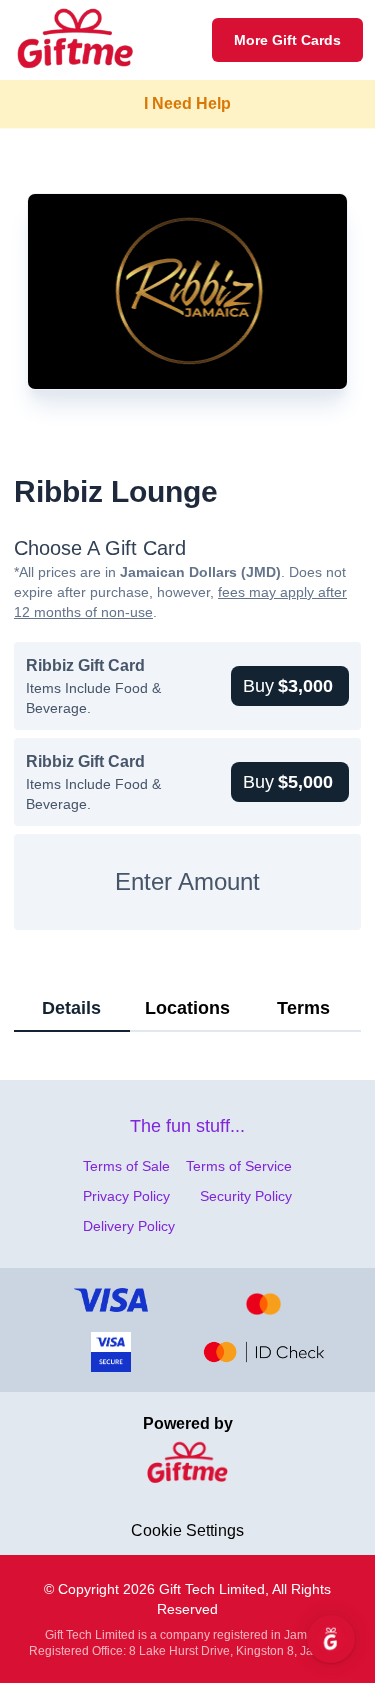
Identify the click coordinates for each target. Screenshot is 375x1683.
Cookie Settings (187, 1530)
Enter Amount (187, 881)
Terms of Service (239, 1166)
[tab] (72, 1009)
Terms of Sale (126, 1166)
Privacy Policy (126, 1196)
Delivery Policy (129, 1226)
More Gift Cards (287, 40)
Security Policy (246, 1196)
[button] (290, 686)
